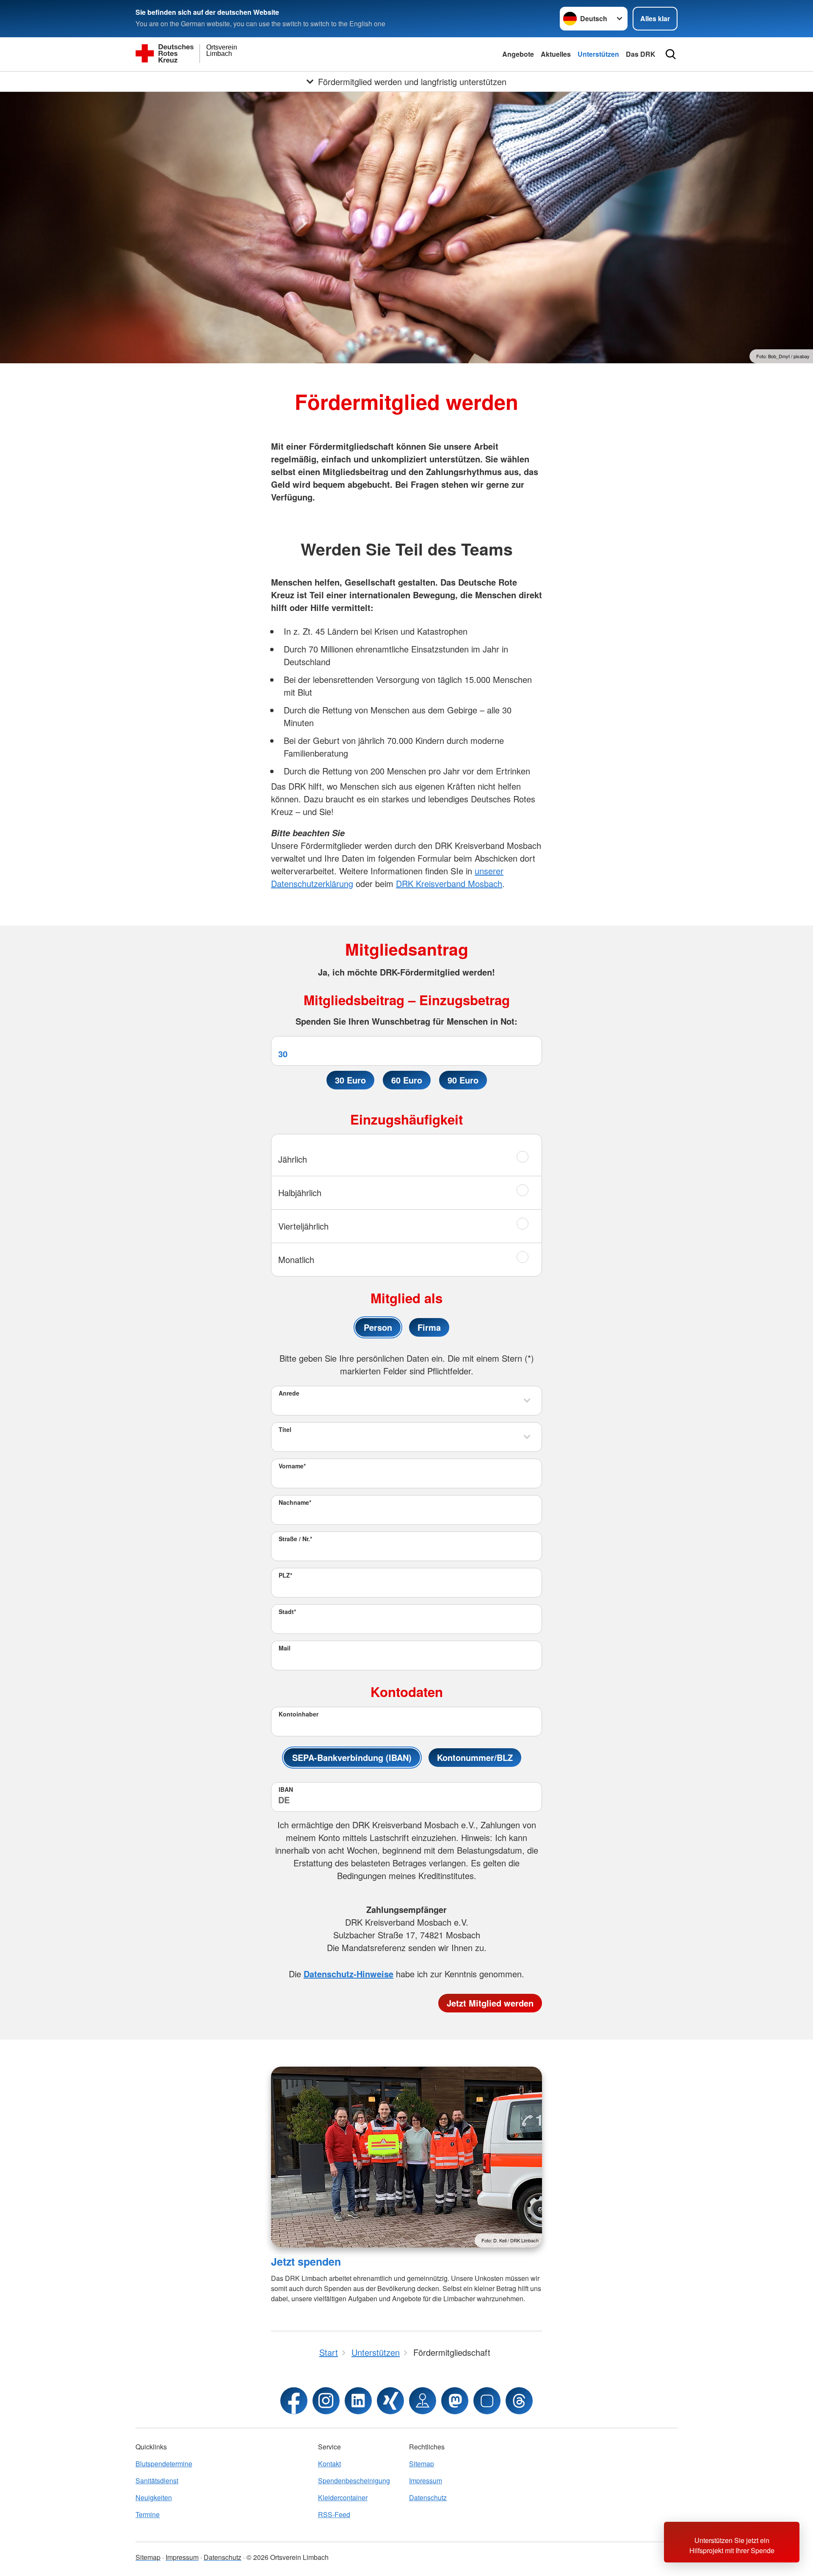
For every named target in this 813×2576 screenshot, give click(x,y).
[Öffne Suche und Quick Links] (671, 54)
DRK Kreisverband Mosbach (449, 883)
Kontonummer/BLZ (475, 1757)
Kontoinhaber (299, 1714)
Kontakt (329, 2464)
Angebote (518, 54)
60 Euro (407, 1080)
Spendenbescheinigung (354, 2481)
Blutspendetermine (164, 2464)
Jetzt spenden (306, 2261)
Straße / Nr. (295, 1539)
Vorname (292, 1466)
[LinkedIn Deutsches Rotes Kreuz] (358, 2401)
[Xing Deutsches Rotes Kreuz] (390, 2401)
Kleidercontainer (343, 2497)
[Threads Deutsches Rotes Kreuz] (519, 2401)
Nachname (295, 1502)
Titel (285, 1429)
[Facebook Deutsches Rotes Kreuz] (294, 2401)
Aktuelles (556, 54)
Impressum (426, 2481)
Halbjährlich (300, 1193)
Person (378, 1327)
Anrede (289, 1393)
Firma (429, 1327)
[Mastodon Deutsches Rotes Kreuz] (455, 2401)
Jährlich (293, 1159)
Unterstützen (598, 54)
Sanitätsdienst (157, 2481)
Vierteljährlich (303, 1226)
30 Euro (350, 1080)
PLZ (285, 1575)
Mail (285, 1648)
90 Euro (463, 1080)
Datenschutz (428, 2497)
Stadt (287, 1611)
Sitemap (422, 2464)
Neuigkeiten (154, 2497)
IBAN (286, 1789)
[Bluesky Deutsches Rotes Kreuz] (487, 2401)
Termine (148, 2514)
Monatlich (296, 1259)
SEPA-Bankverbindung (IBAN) (352, 1757)
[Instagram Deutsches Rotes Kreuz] (326, 2401)
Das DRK (641, 54)
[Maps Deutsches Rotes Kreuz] (423, 2401)
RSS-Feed (334, 2514)
